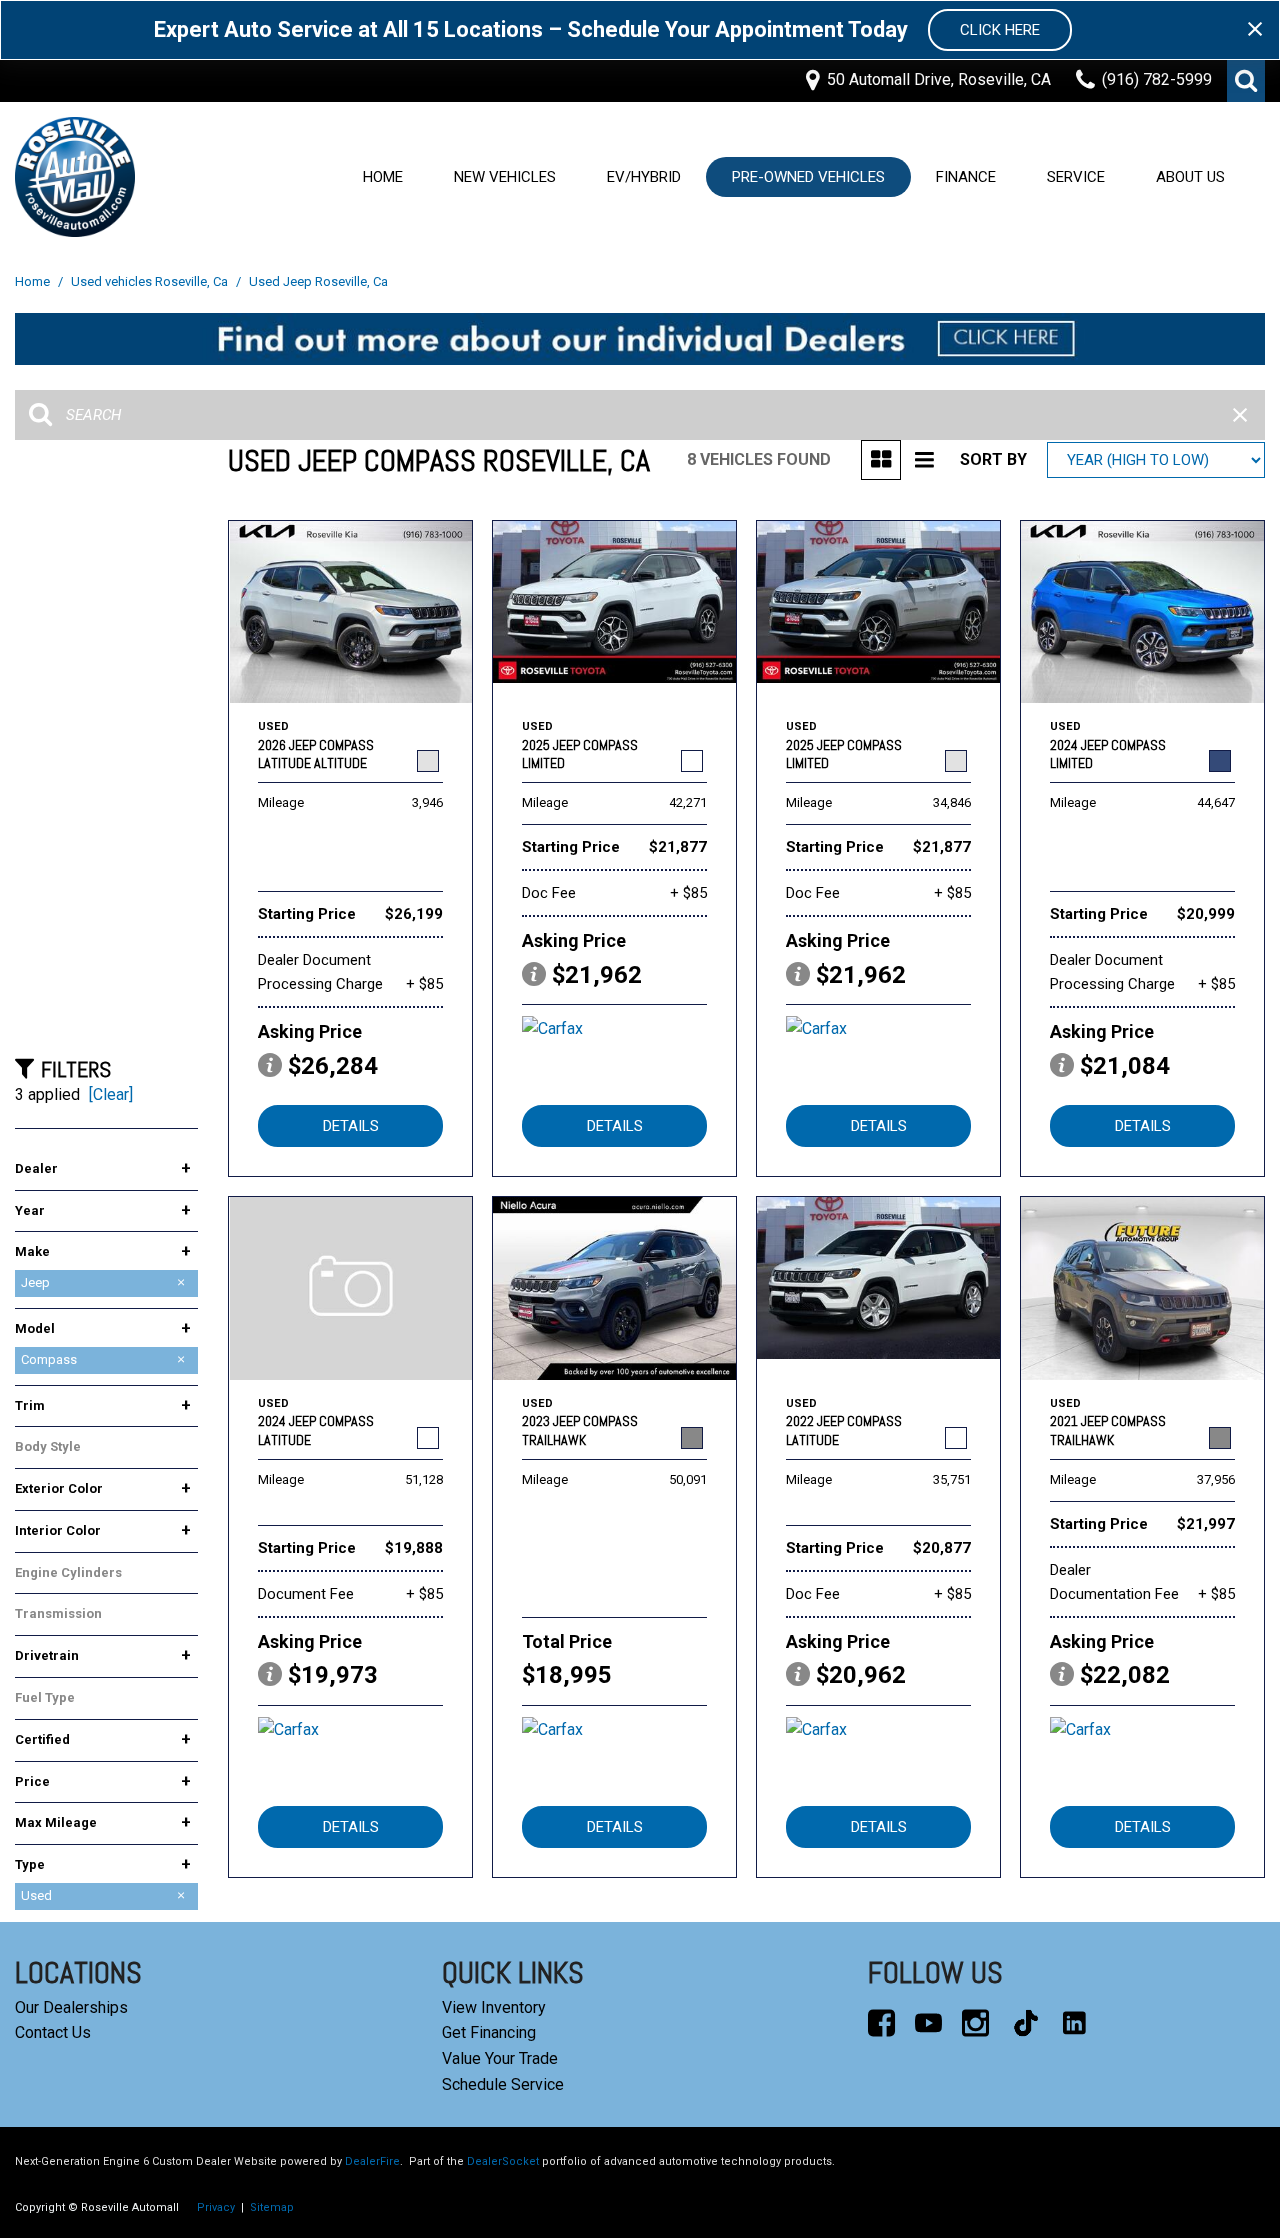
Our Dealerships (71, 2007)
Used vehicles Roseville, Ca (151, 281)
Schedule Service (503, 2084)
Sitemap (272, 2207)
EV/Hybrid (644, 177)
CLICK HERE (1000, 30)
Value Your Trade (500, 2058)
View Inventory (494, 2007)
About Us (1190, 177)
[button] (1246, 81)
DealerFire (372, 2161)
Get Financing (489, 2032)
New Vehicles (505, 177)
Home (383, 177)
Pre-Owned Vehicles (808, 177)
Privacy (216, 2207)
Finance (966, 177)
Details (351, 1126)
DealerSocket (503, 2161)
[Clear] (111, 1094)
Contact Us (53, 2032)
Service (1076, 177)
